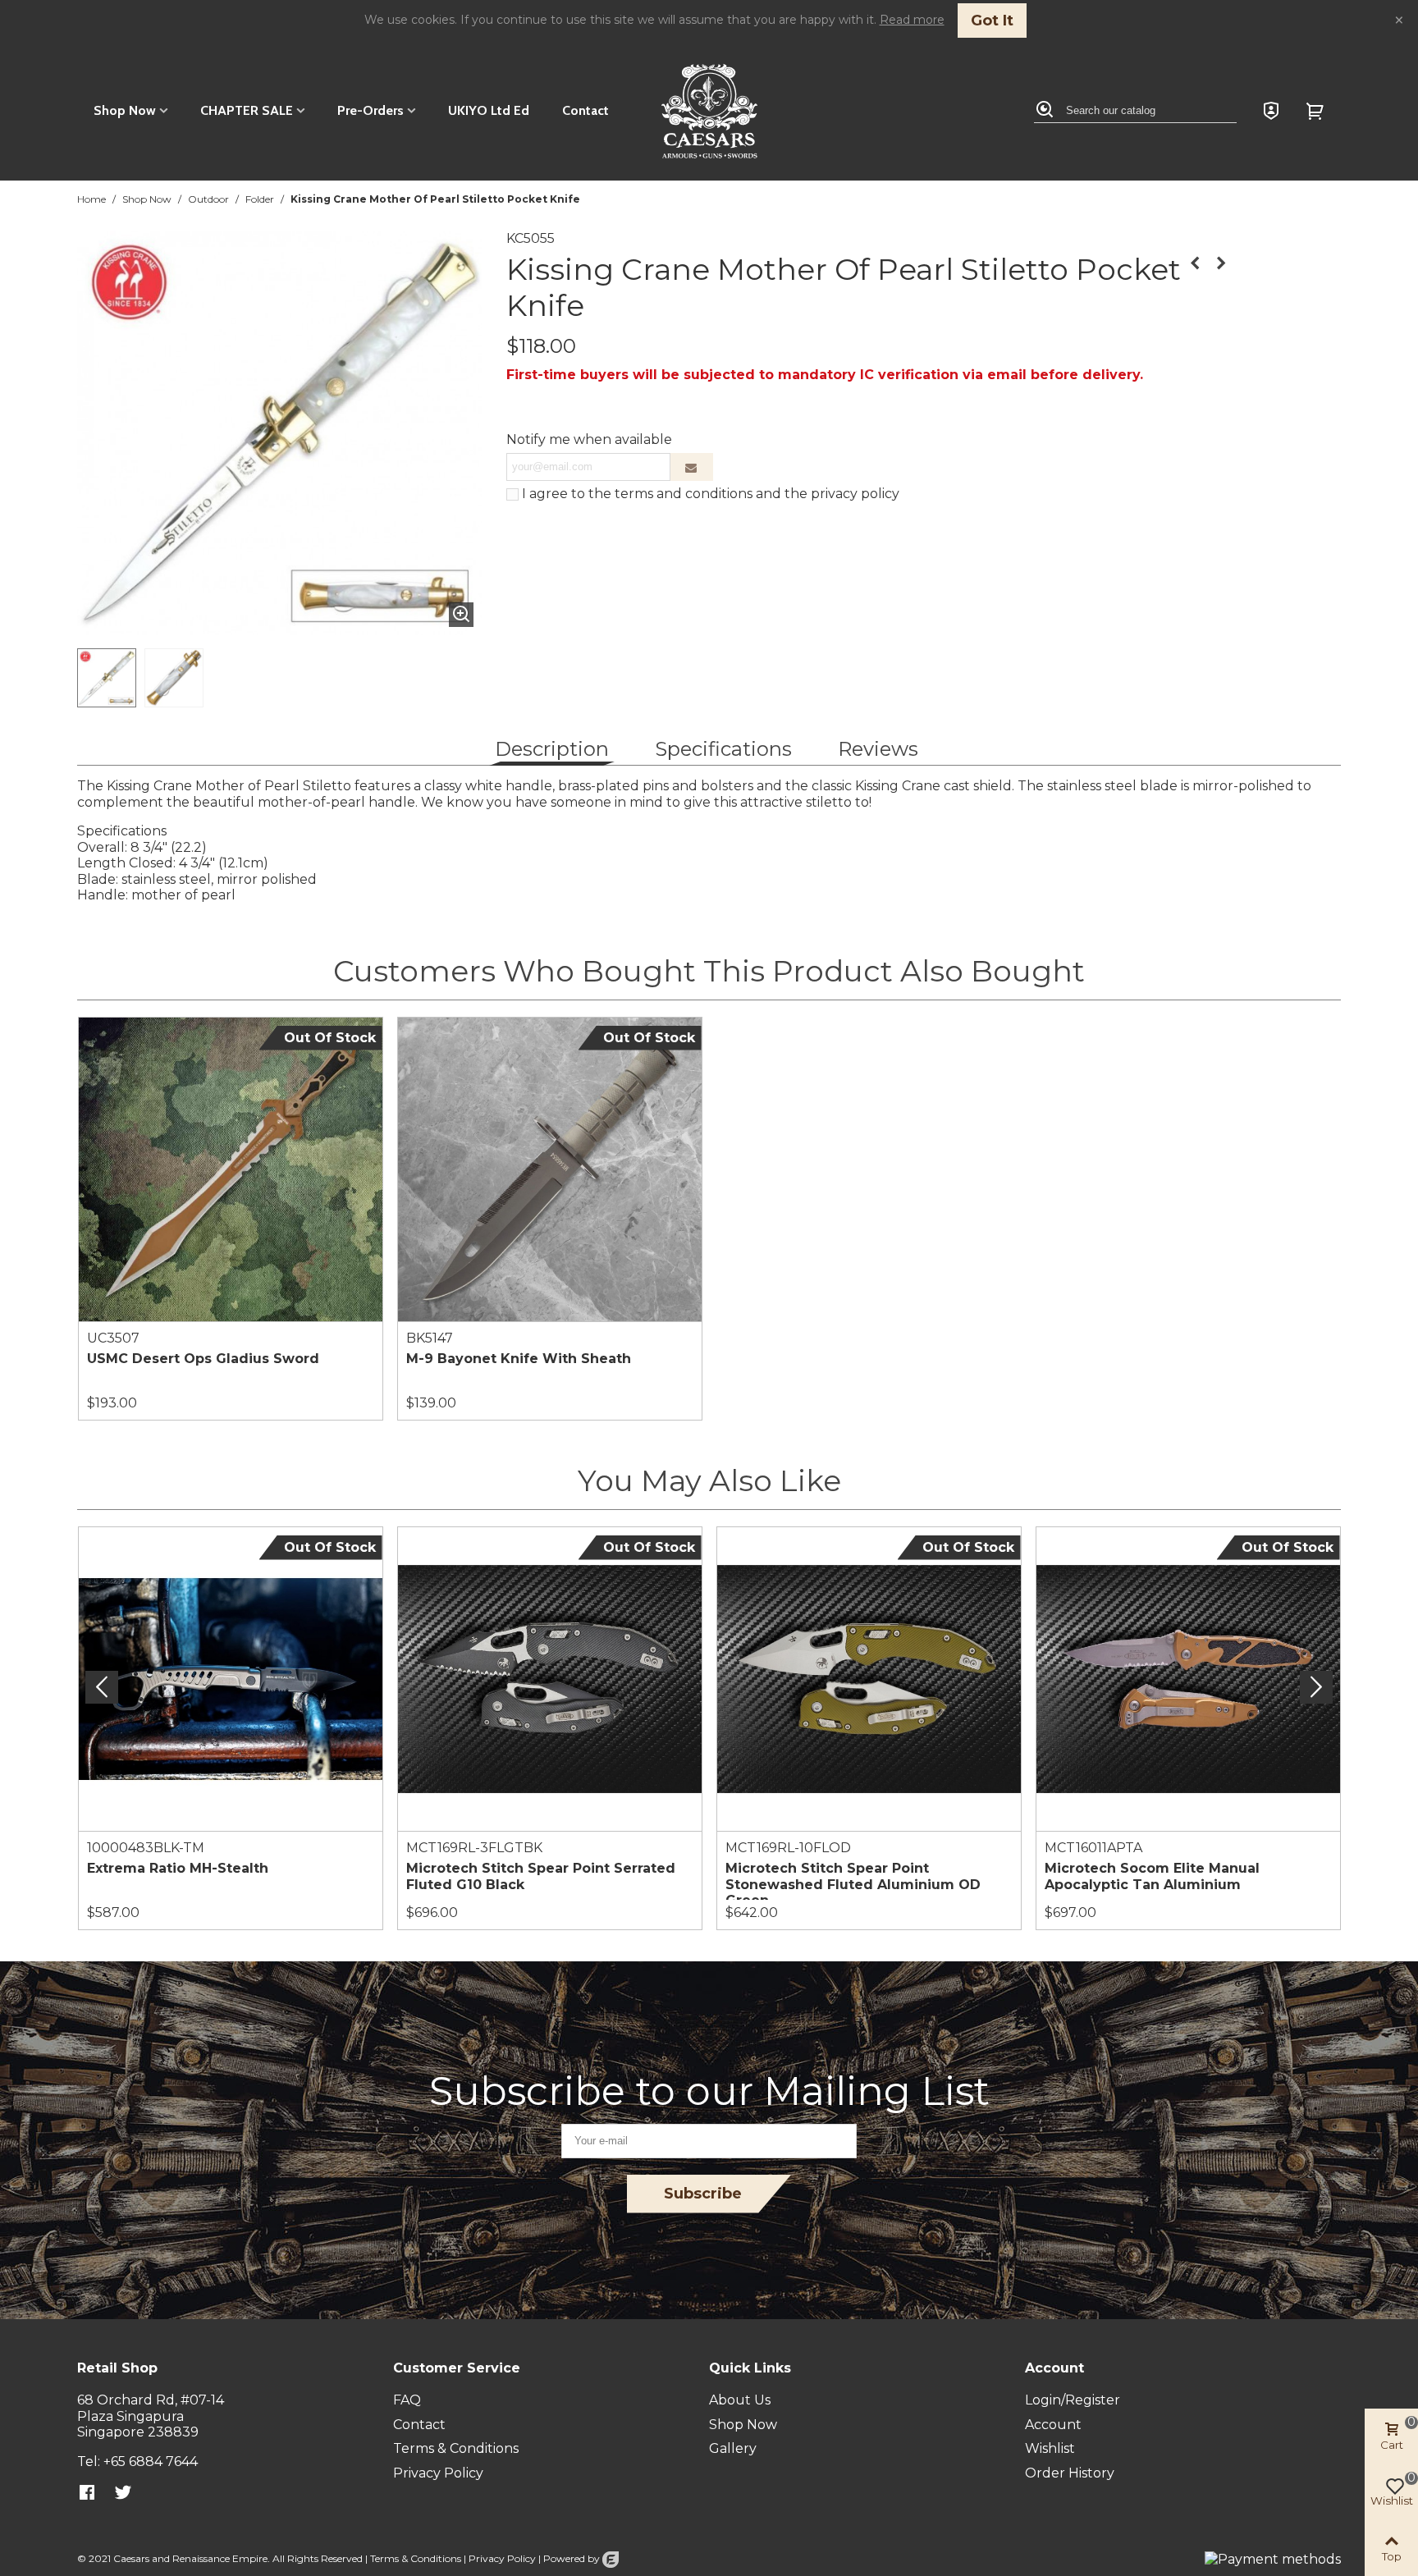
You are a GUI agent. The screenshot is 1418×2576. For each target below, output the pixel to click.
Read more (912, 20)
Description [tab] (552, 749)
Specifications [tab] (723, 749)
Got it (992, 21)
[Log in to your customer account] (1271, 111)
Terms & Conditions (416, 2558)
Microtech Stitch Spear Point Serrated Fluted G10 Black (541, 1876)
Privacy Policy (502, 2558)
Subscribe (703, 2194)
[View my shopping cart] (1317, 111)
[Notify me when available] (692, 467)
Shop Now (125, 110)
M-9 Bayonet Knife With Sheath (519, 1359)
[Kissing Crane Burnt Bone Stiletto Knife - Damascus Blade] (1221, 263)
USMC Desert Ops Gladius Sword (203, 1359)
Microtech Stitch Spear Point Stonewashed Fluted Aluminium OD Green (853, 1884)
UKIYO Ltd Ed (489, 110)
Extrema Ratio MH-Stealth (178, 1868)
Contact (585, 110)
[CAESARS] (709, 111)
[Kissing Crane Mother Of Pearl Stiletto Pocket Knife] (461, 615)
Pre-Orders (371, 110)
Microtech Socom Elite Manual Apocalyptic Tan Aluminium (1152, 1876)
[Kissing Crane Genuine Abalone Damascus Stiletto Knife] (1195, 263)
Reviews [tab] (878, 749)
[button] (1316, 1687)
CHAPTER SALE (247, 110)
